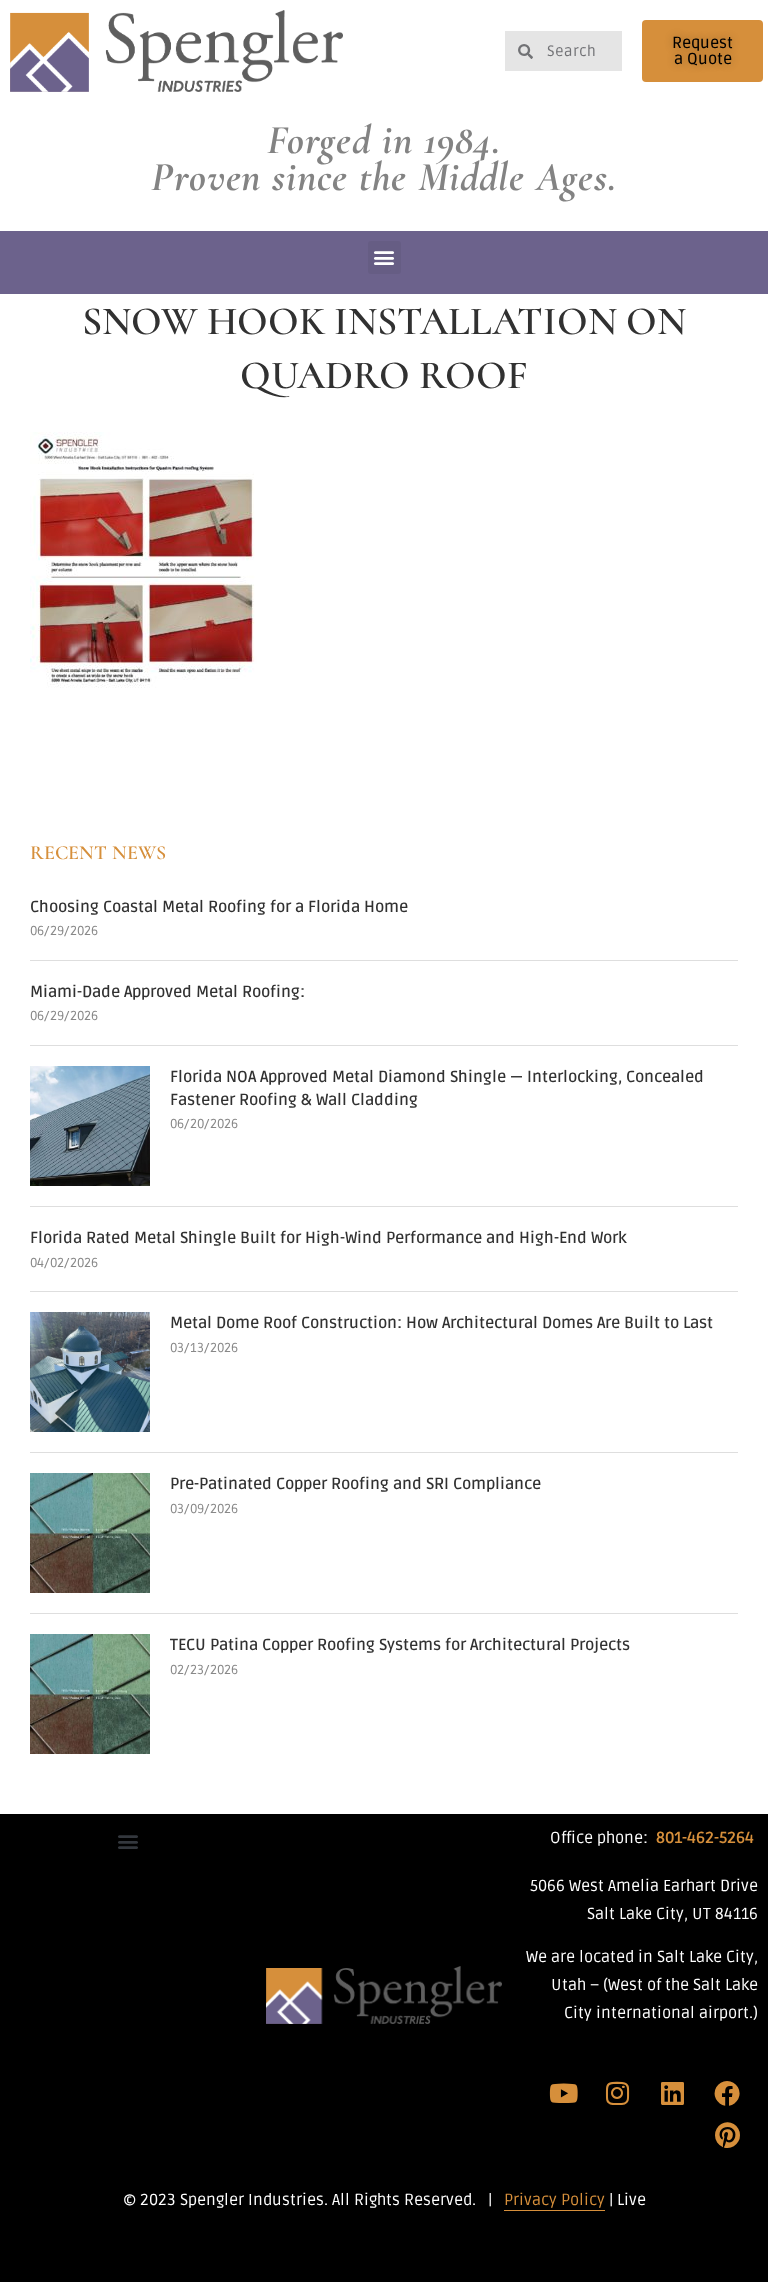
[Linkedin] (673, 2093)
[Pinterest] (727, 2135)
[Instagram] (618, 2093)
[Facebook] (727, 2093)
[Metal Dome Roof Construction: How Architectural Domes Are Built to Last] (90, 1372)
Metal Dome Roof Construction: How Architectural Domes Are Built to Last (441, 1323)
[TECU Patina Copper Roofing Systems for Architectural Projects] (90, 1694)
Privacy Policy (554, 2200)
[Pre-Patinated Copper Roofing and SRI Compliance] (90, 1533)
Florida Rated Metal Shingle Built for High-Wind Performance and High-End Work (328, 1238)
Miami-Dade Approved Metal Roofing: (167, 992)
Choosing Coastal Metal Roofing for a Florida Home (219, 907)
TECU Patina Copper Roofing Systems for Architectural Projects (400, 1645)
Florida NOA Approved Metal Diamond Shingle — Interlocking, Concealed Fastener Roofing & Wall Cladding (437, 1088)
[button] (384, 257)
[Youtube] (564, 2093)
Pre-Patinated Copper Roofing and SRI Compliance (355, 1484)
